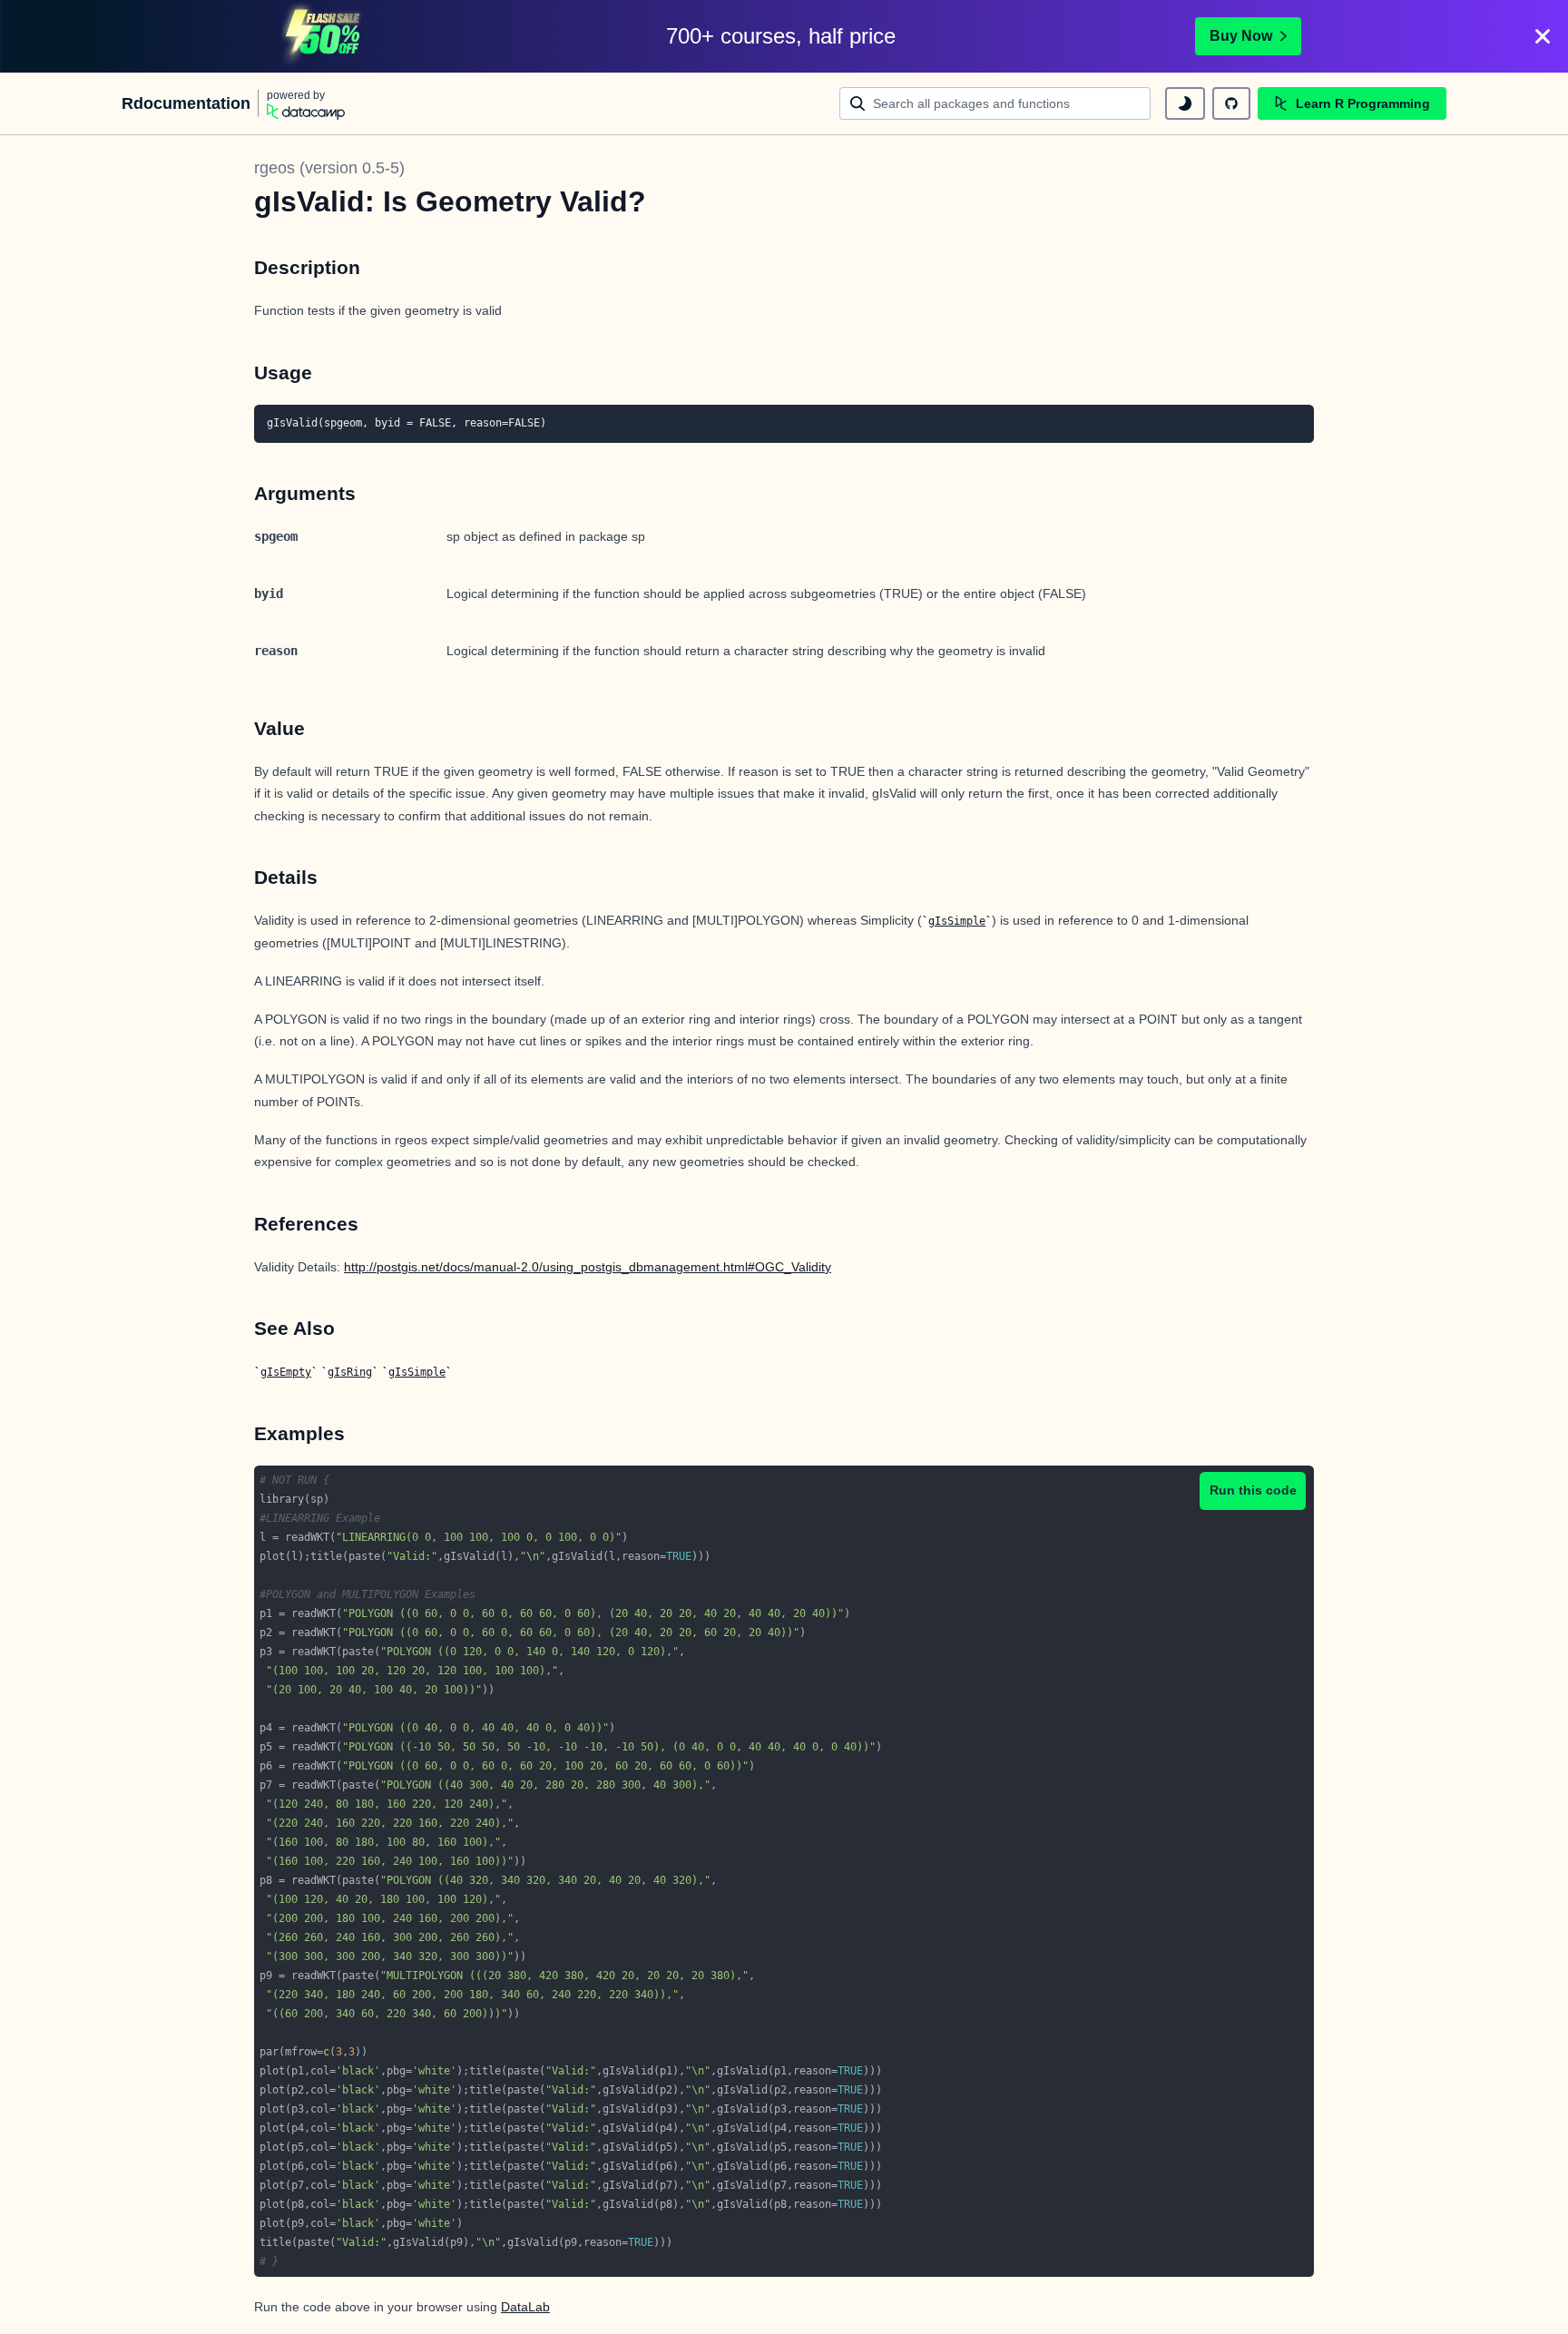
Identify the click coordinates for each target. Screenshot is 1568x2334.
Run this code (1253, 1490)
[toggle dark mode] (1185, 103)
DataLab (525, 2307)
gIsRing (350, 1372)
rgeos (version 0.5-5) (329, 168)
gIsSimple (957, 921)
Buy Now (1241, 36)
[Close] (1543, 36)
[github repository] (1231, 103)
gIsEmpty (286, 1372)
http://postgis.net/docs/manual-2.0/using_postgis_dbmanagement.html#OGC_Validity (588, 1267)
